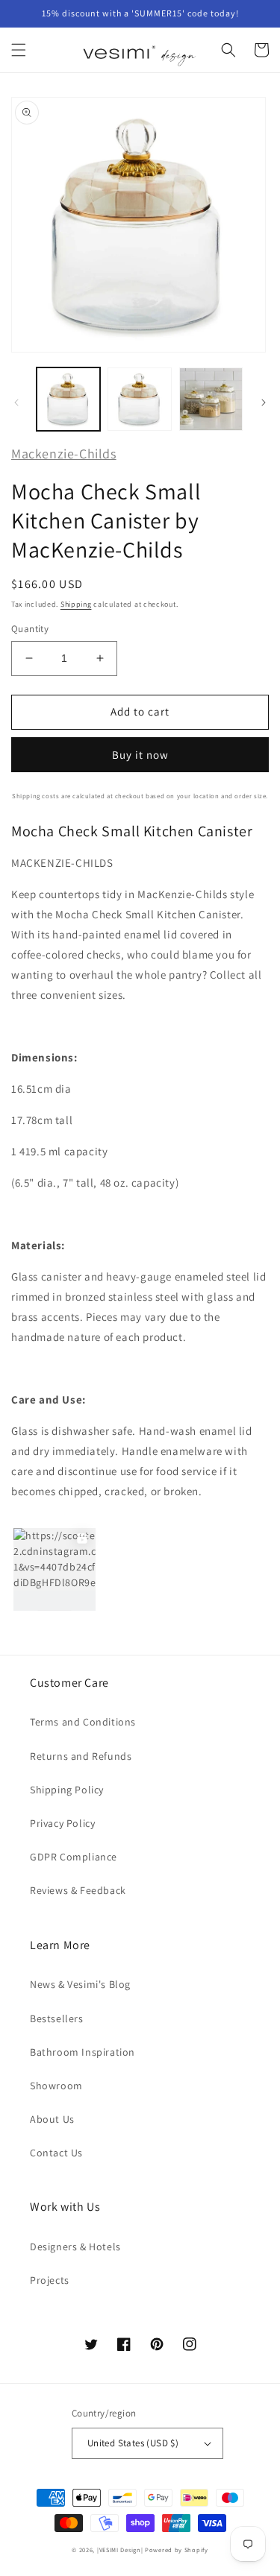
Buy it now (140, 755)
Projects (50, 2280)
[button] (19, 50)
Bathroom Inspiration (83, 2052)
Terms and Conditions (83, 1722)
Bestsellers (57, 2018)
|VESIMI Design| (120, 2550)
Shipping (76, 604)
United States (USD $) (133, 2443)
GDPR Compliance (74, 1857)
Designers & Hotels (75, 2247)
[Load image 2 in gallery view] (139, 399)
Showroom (56, 2086)
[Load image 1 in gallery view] (68, 399)
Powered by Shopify (177, 2550)
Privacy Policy (62, 1823)
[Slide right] (264, 402)
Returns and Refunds (81, 1756)
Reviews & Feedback (78, 1890)
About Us (52, 2119)
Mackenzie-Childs (64, 454)
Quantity (30, 629)
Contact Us (56, 2153)
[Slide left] (16, 402)
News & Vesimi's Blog (80, 1984)
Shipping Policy (67, 1790)
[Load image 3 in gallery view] (211, 399)
